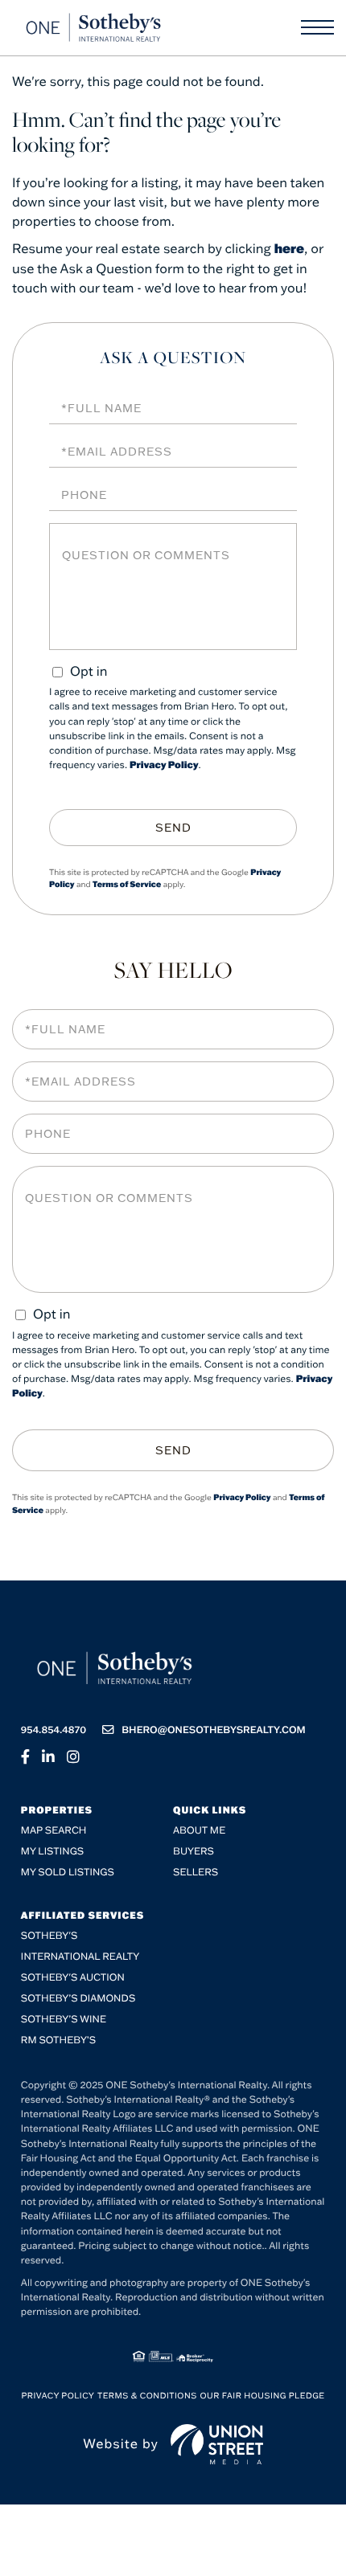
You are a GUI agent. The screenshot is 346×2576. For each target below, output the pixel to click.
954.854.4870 (54, 1730)
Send (173, 828)
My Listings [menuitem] (52, 1852)
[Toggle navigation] (317, 27)
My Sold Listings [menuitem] (68, 1873)
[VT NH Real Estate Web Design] (217, 2444)
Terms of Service (127, 884)
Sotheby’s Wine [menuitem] (64, 2020)
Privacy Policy (164, 765)
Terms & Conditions (147, 2396)
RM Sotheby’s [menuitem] (58, 2040)
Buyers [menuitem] (194, 1852)
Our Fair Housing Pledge (262, 2396)
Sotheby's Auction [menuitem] (73, 1978)
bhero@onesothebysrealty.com (214, 1730)
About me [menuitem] (199, 1831)
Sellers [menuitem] (196, 1873)
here (289, 249)
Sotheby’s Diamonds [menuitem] (78, 1999)
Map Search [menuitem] (54, 1831)
